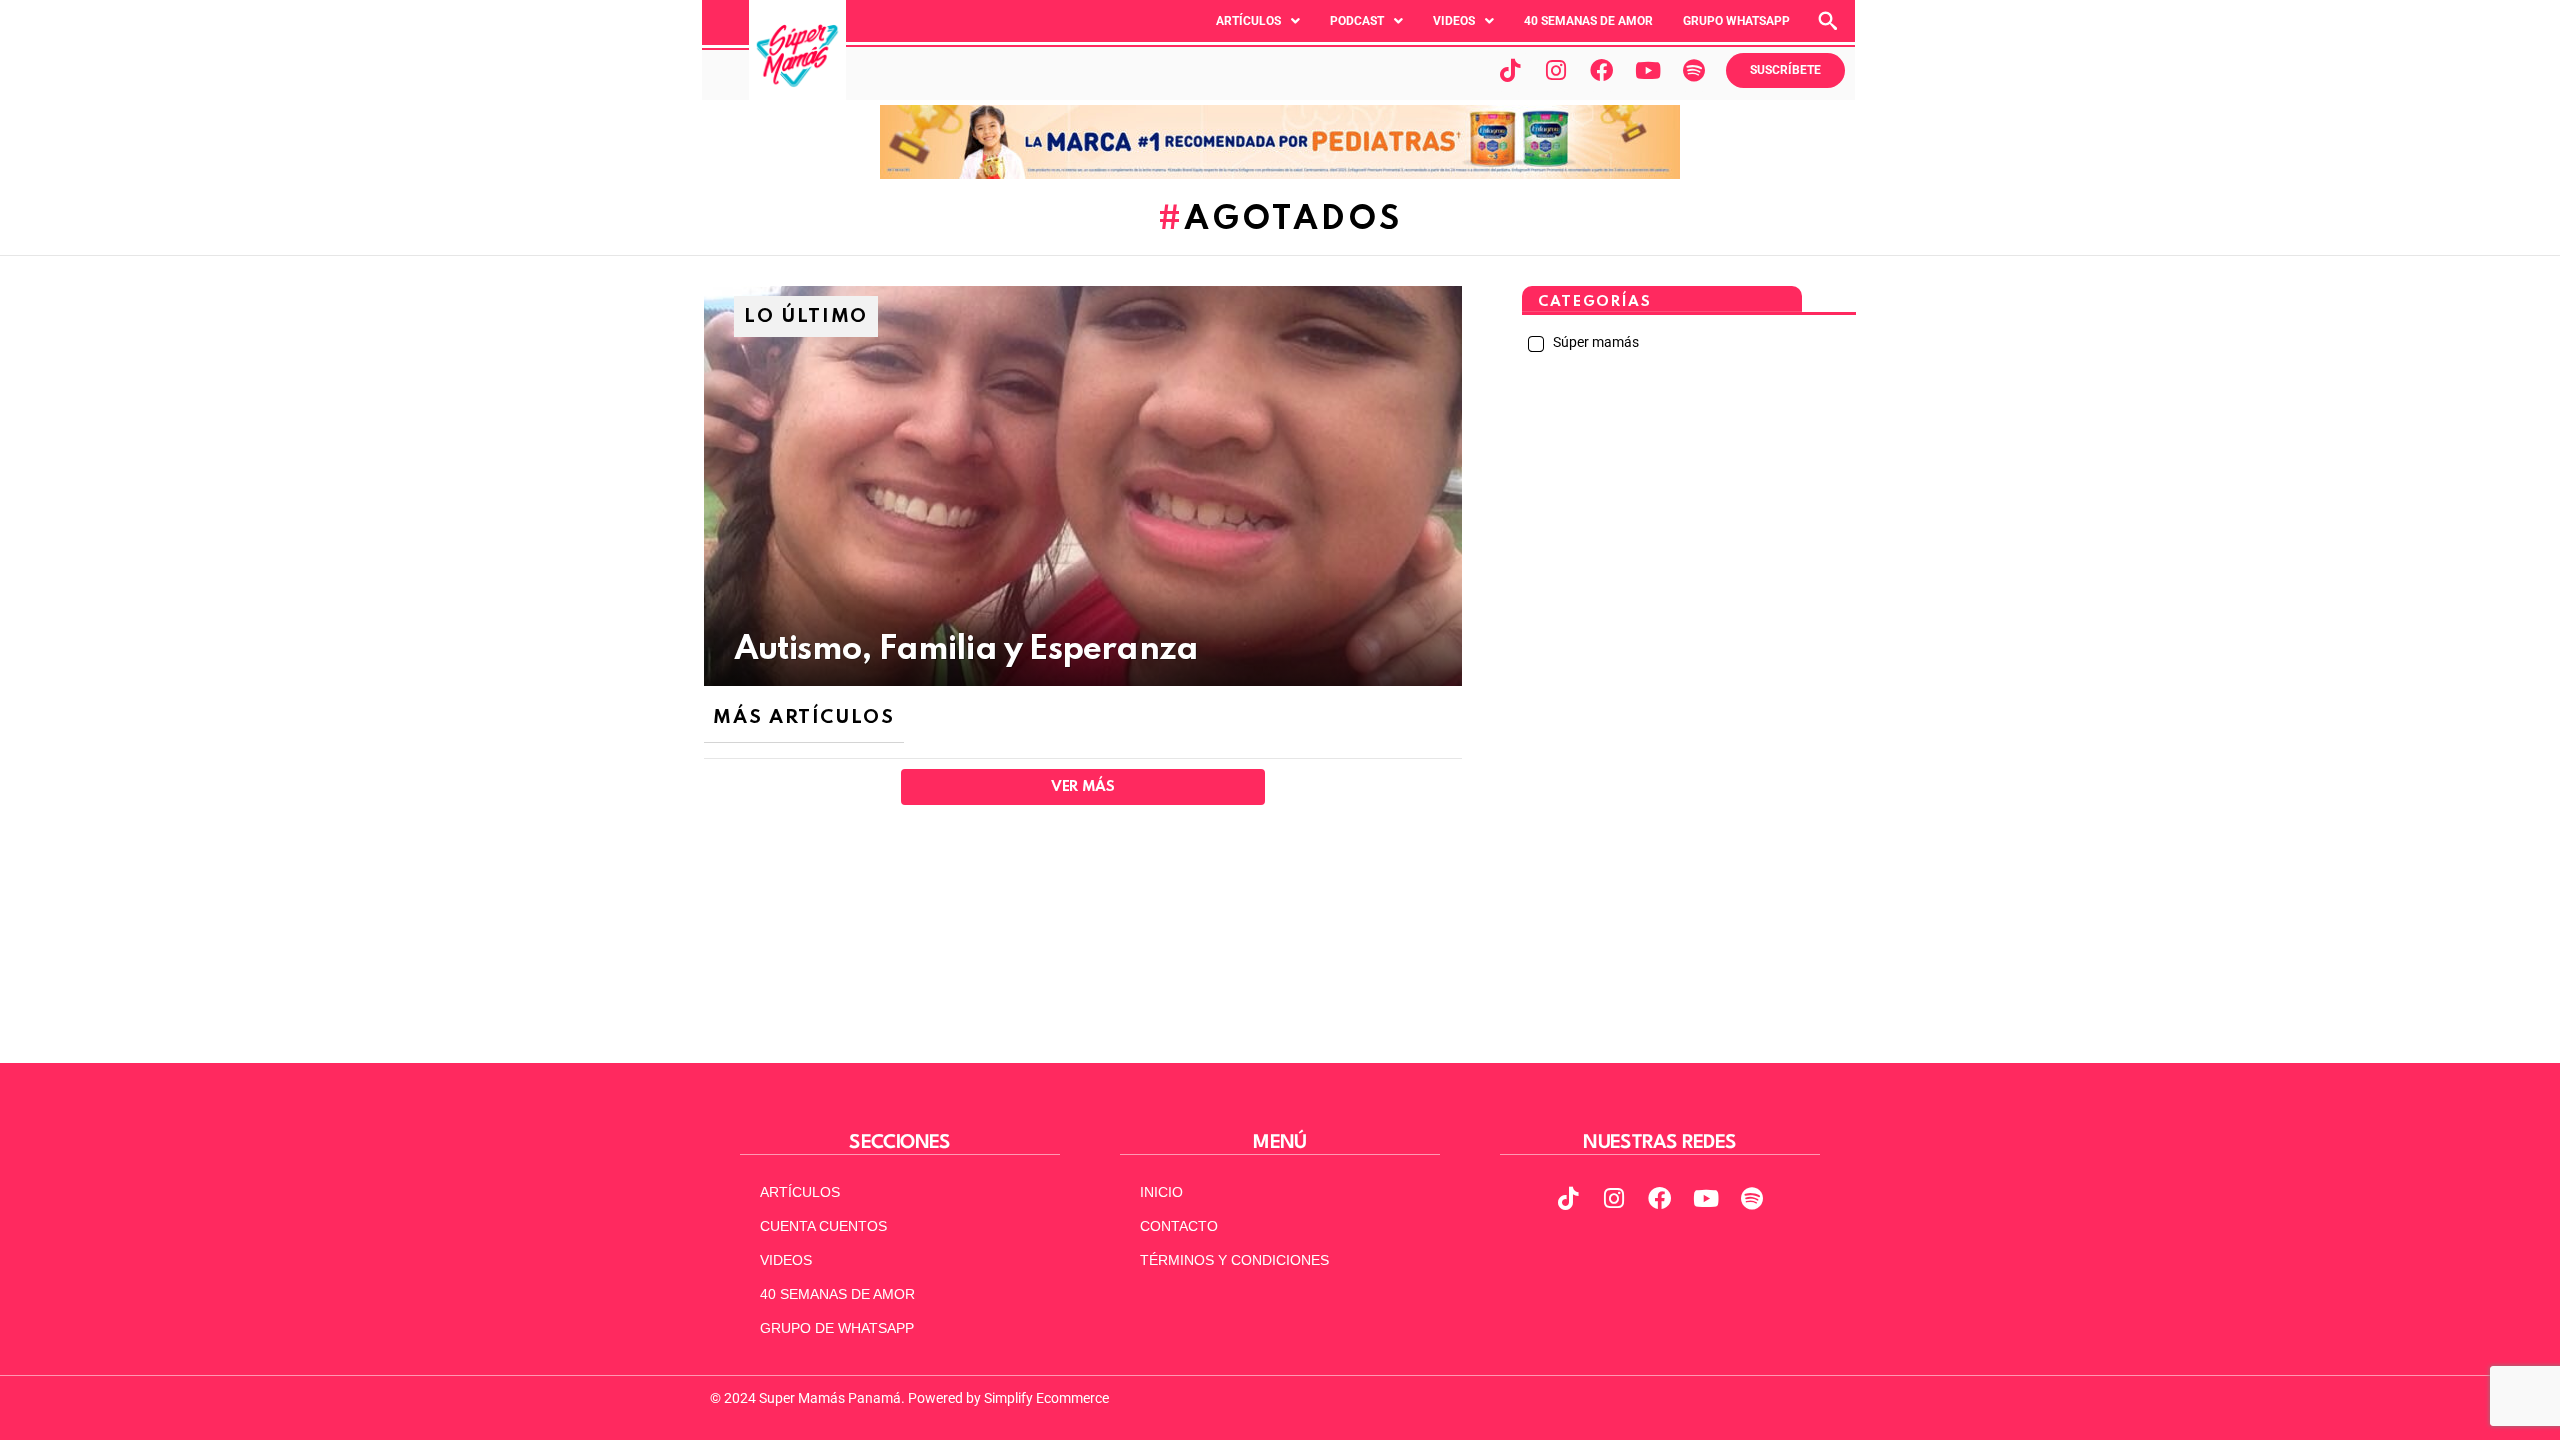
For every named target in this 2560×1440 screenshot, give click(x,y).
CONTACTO (1179, 1226)
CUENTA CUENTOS (823, 1226)
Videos (1454, 21)
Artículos (1248, 21)
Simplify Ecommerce (1046, 1398)
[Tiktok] (1510, 70)
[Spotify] (1694, 70)
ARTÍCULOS (800, 1192)
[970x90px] (1280, 174)
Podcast (1357, 21)
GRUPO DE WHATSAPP (837, 1328)
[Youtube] (1648, 70)
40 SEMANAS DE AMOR (1588, 21)
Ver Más (1082, 787)
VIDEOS (786, 1260)
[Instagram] (1556, 70)
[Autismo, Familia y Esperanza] (1083, 486)
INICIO (1161, 1192)
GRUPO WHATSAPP (1736, 21)
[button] (1258, 21)
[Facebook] (1602, 70)
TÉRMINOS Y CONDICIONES (1234, 1260)
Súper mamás (1594, 342)
